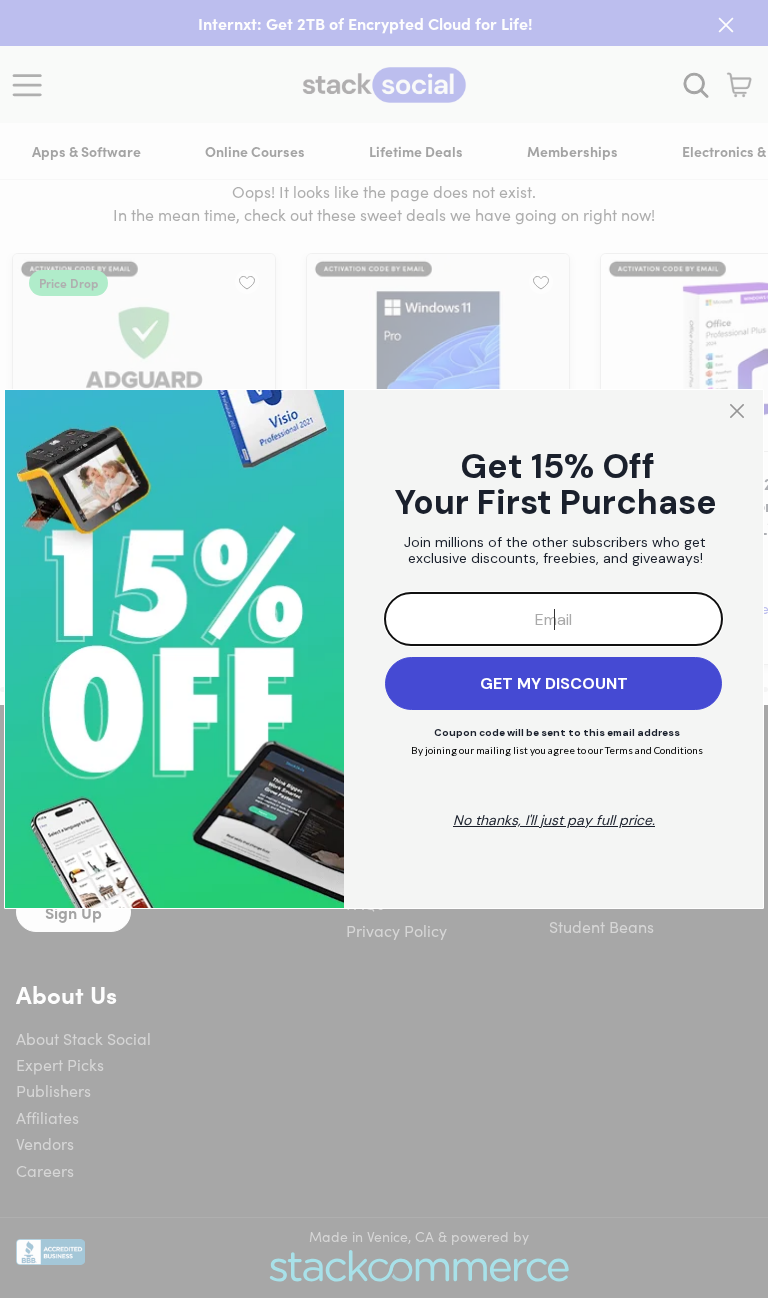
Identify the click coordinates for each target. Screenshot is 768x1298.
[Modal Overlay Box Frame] (384, 649)
